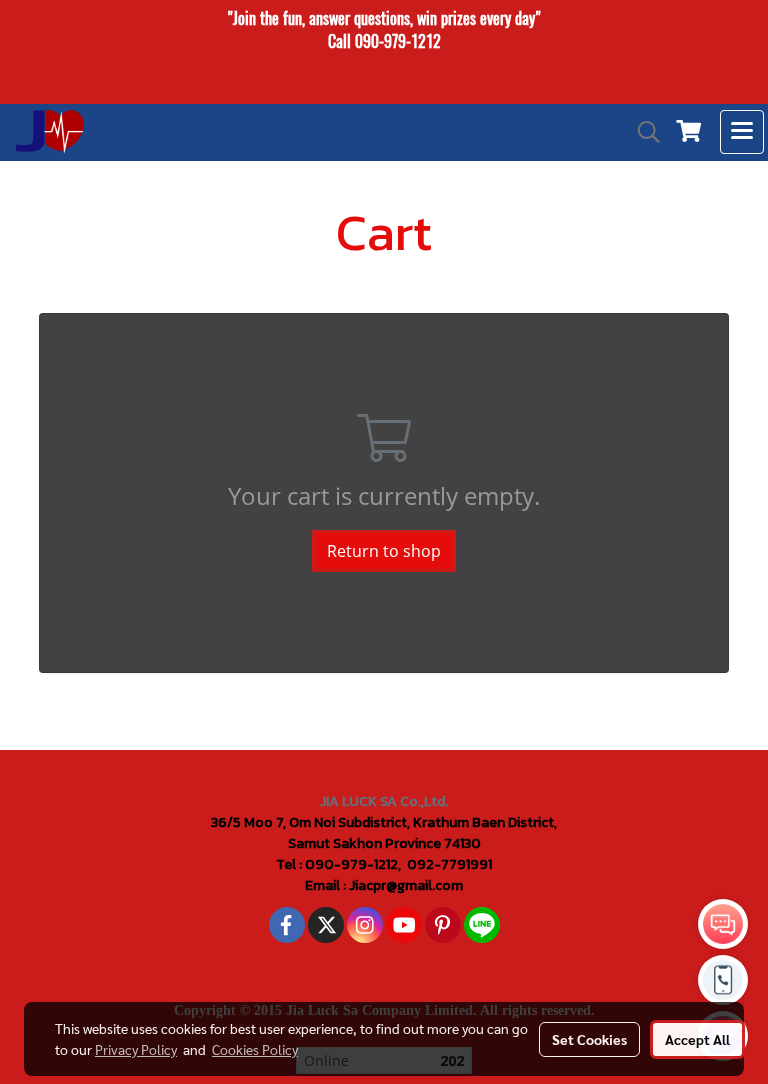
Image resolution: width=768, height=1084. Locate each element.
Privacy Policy (136, 1049)
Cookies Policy (255, 1049)
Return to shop (384, 551)
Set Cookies (589, 1039)
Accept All (697, 1039)
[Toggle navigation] (742, 132)
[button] (642, 132)
